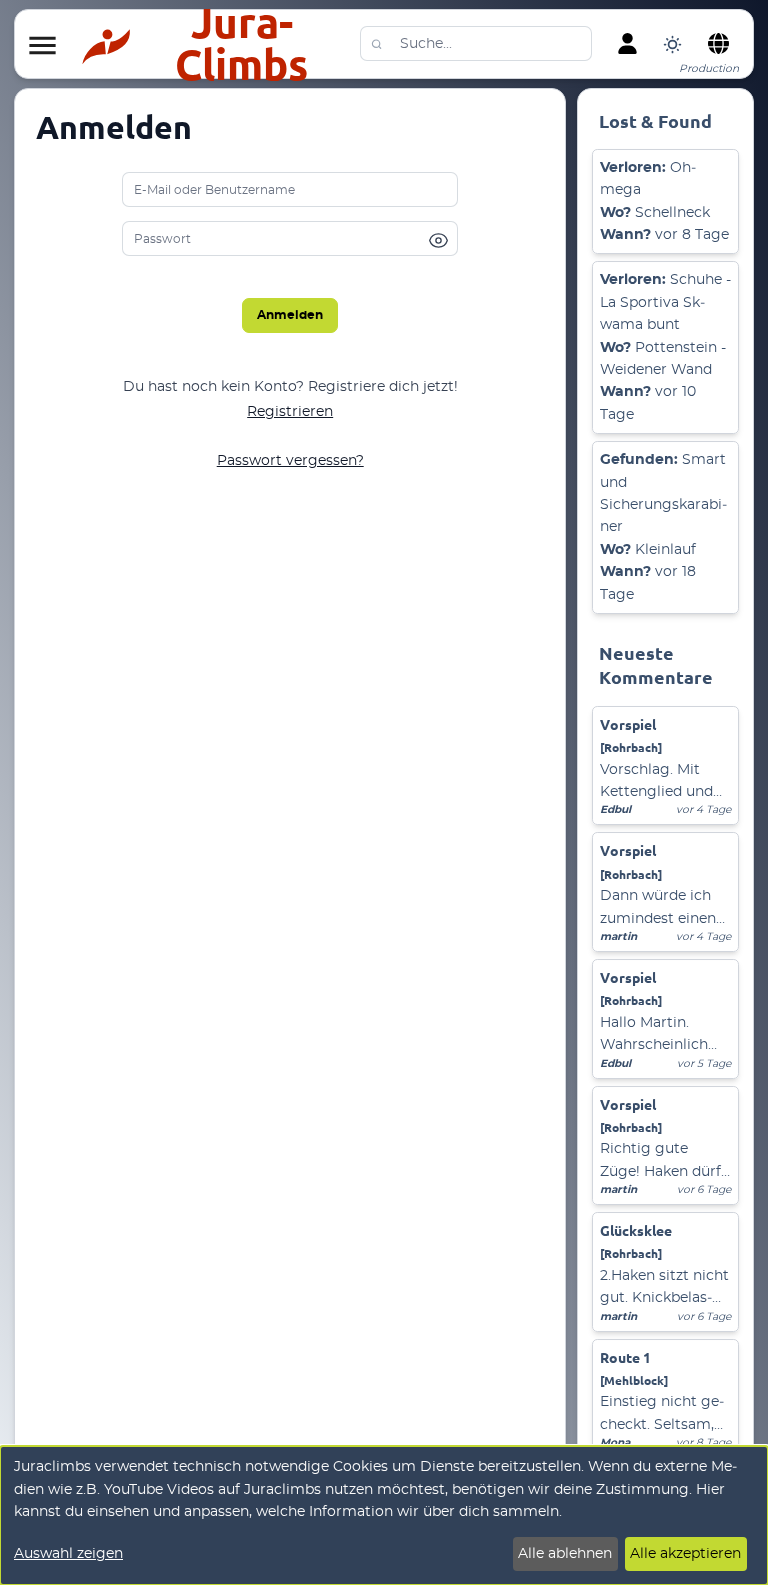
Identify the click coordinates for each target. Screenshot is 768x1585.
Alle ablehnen (565, 1554)
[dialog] (384, 1515)
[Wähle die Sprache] (718, 44)
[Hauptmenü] (42, 46)
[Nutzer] (627, 44)
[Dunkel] (672, 43)
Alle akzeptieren (685, 1554)
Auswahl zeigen (68, 1554)
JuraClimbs (241, 43)
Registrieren (290, 412)
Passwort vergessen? (290, 461)
